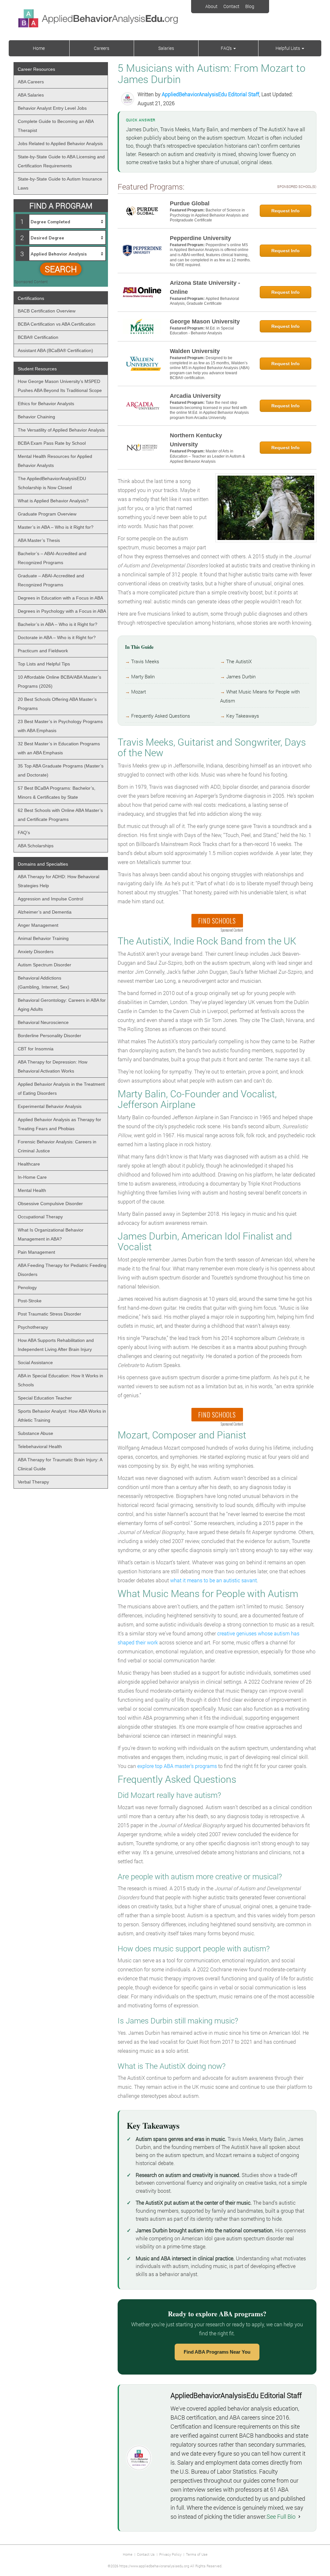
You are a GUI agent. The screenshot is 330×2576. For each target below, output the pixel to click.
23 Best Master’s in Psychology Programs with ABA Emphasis (60, 726)
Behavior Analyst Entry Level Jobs (52, 108)
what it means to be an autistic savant (214, 1580)
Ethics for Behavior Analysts (46, 404)
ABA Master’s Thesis (39, 540)
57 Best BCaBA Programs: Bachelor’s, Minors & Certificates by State (57, 793)
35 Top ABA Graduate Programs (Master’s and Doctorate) (61, 770)
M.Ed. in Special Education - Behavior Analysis (202, 331)
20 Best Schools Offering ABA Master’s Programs (57, 704)
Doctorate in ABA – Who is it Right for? (57, 637)
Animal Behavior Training (43, 938)
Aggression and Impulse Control (50, 899)
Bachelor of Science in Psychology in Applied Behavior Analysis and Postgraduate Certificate (209, 215)
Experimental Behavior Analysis (50, 1106)
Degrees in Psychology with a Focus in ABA (62, 611)
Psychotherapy (33, 1327)
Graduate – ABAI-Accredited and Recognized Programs (51, 580)
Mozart (139, 692)
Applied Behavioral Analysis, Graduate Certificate (204, 301)
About (211, 6)
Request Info (286, 211)
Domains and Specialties (43, 864)
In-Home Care (32, 1177)
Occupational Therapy (40, 1217)
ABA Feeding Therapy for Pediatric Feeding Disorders (62, 1270)
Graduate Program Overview (47, 514)
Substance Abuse (35, 1433)
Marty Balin (143, 677)
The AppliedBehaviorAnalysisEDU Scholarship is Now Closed (52, 483)
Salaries (166, 48)
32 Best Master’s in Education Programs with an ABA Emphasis (59, 748)
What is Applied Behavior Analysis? (53, 501)
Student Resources (37, 369)
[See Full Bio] (299, 2516)
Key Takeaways (243, 716)
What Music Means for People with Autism (260, 696)
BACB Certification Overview (47, 311)
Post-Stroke (30, 1301)
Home (39, 48)
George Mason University (205, 321)
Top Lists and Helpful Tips (44, 664)
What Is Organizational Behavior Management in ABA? (51, 1234)
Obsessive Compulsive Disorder (50, 1204)
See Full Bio (281, 2516)
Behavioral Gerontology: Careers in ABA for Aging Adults (62, 1005)
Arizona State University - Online (205, 287)
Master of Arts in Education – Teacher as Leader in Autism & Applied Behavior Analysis (207, 456)
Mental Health (32, 1190)
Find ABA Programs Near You (217, 2352)
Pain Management (36, 1252)
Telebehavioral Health (40, 1446)
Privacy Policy (170, 2554)
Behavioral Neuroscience (43, 1022)
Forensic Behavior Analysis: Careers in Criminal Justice (57, 1146)
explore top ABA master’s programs (177, 1766)
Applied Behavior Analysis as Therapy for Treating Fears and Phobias (59, 1124)
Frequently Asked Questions (161, 716)
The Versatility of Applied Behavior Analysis (61, 430)
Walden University (195, 351)
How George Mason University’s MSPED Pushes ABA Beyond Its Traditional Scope (60, 386)
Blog (250, 6)
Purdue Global (190, 203)
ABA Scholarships (36, 846)
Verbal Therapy (33, 1482)
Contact (231, 6)
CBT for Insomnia (36, 1049)
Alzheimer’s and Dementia (45, 912)
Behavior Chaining (36, 417)
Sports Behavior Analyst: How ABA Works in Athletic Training (62, 1416)
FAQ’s (227, 48)
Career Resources (36, 69)
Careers (102, 48)
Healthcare (29, 1164)
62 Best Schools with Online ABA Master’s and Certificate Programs (60, 815)
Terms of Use (197, 2554)
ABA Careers (31, 82)
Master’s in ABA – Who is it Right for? (56, 527)
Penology (27, 1288)
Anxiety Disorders (36, 952)
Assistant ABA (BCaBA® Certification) (55, 350)
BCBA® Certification (38, 337)
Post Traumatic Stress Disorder (49, 1314)
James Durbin (241, 677)
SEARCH (61, 269)
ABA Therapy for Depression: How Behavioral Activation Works (53, 1066)
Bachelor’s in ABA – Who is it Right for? (58, 624)
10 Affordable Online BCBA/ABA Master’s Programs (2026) (59, 682)
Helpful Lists (288, 48)
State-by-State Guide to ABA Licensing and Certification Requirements (61, 161)
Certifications (31, 298)
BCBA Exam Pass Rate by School (52, 443)
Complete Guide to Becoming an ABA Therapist (56, 126)
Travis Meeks (145, 661)
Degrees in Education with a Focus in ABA (60, 598)
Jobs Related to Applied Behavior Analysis (60, 144)
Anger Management (38, 925)
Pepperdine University (200, 238)
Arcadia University (195, 396)
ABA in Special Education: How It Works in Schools (60, 1380)
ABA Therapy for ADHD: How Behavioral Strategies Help (58, 881)
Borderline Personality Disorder (49, 1036)
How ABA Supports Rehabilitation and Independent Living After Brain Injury (56, 1345)
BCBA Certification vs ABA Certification (57, 324)
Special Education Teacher (45, 1398)
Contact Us (146, 2554)
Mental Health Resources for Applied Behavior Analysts (55, 461)
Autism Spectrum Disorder (44, 965)
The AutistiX (239, 661)
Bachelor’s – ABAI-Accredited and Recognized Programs (52, 558)
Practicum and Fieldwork (43, 651)
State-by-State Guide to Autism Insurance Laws (60, 183)
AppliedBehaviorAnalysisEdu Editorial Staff (210, 94)
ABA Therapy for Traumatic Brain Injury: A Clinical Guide (60, 1464)
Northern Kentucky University (196, 440)
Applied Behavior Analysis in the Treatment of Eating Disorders (61, 1089)
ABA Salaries (31, 95)
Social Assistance (35, 1362)
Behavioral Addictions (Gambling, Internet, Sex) (44, 982)
